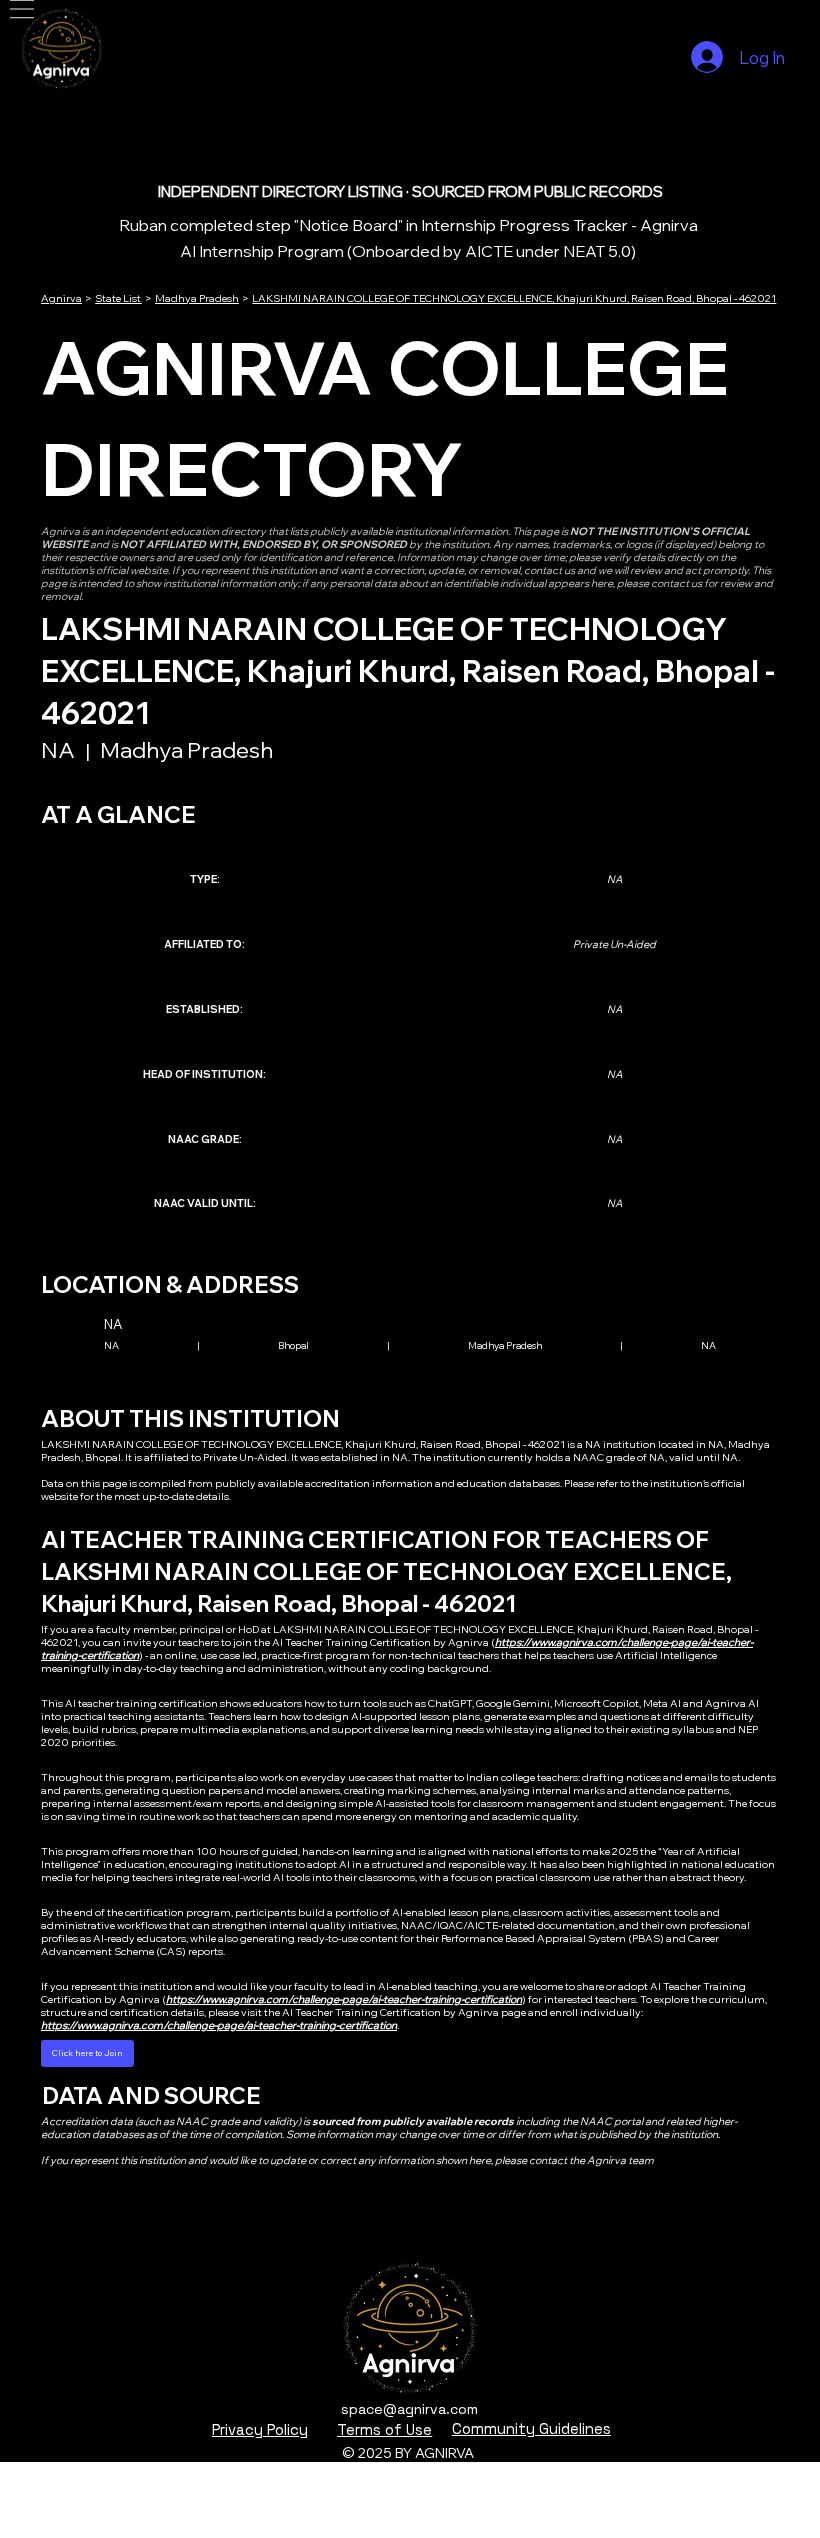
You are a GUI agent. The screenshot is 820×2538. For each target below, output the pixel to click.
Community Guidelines (531, 2428)
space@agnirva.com (409, 2409)
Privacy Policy (260, 2429)
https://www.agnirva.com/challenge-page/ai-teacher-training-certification (344, 1999)
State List (118, 298)
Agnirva (61, 298)
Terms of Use (384, 2429)
